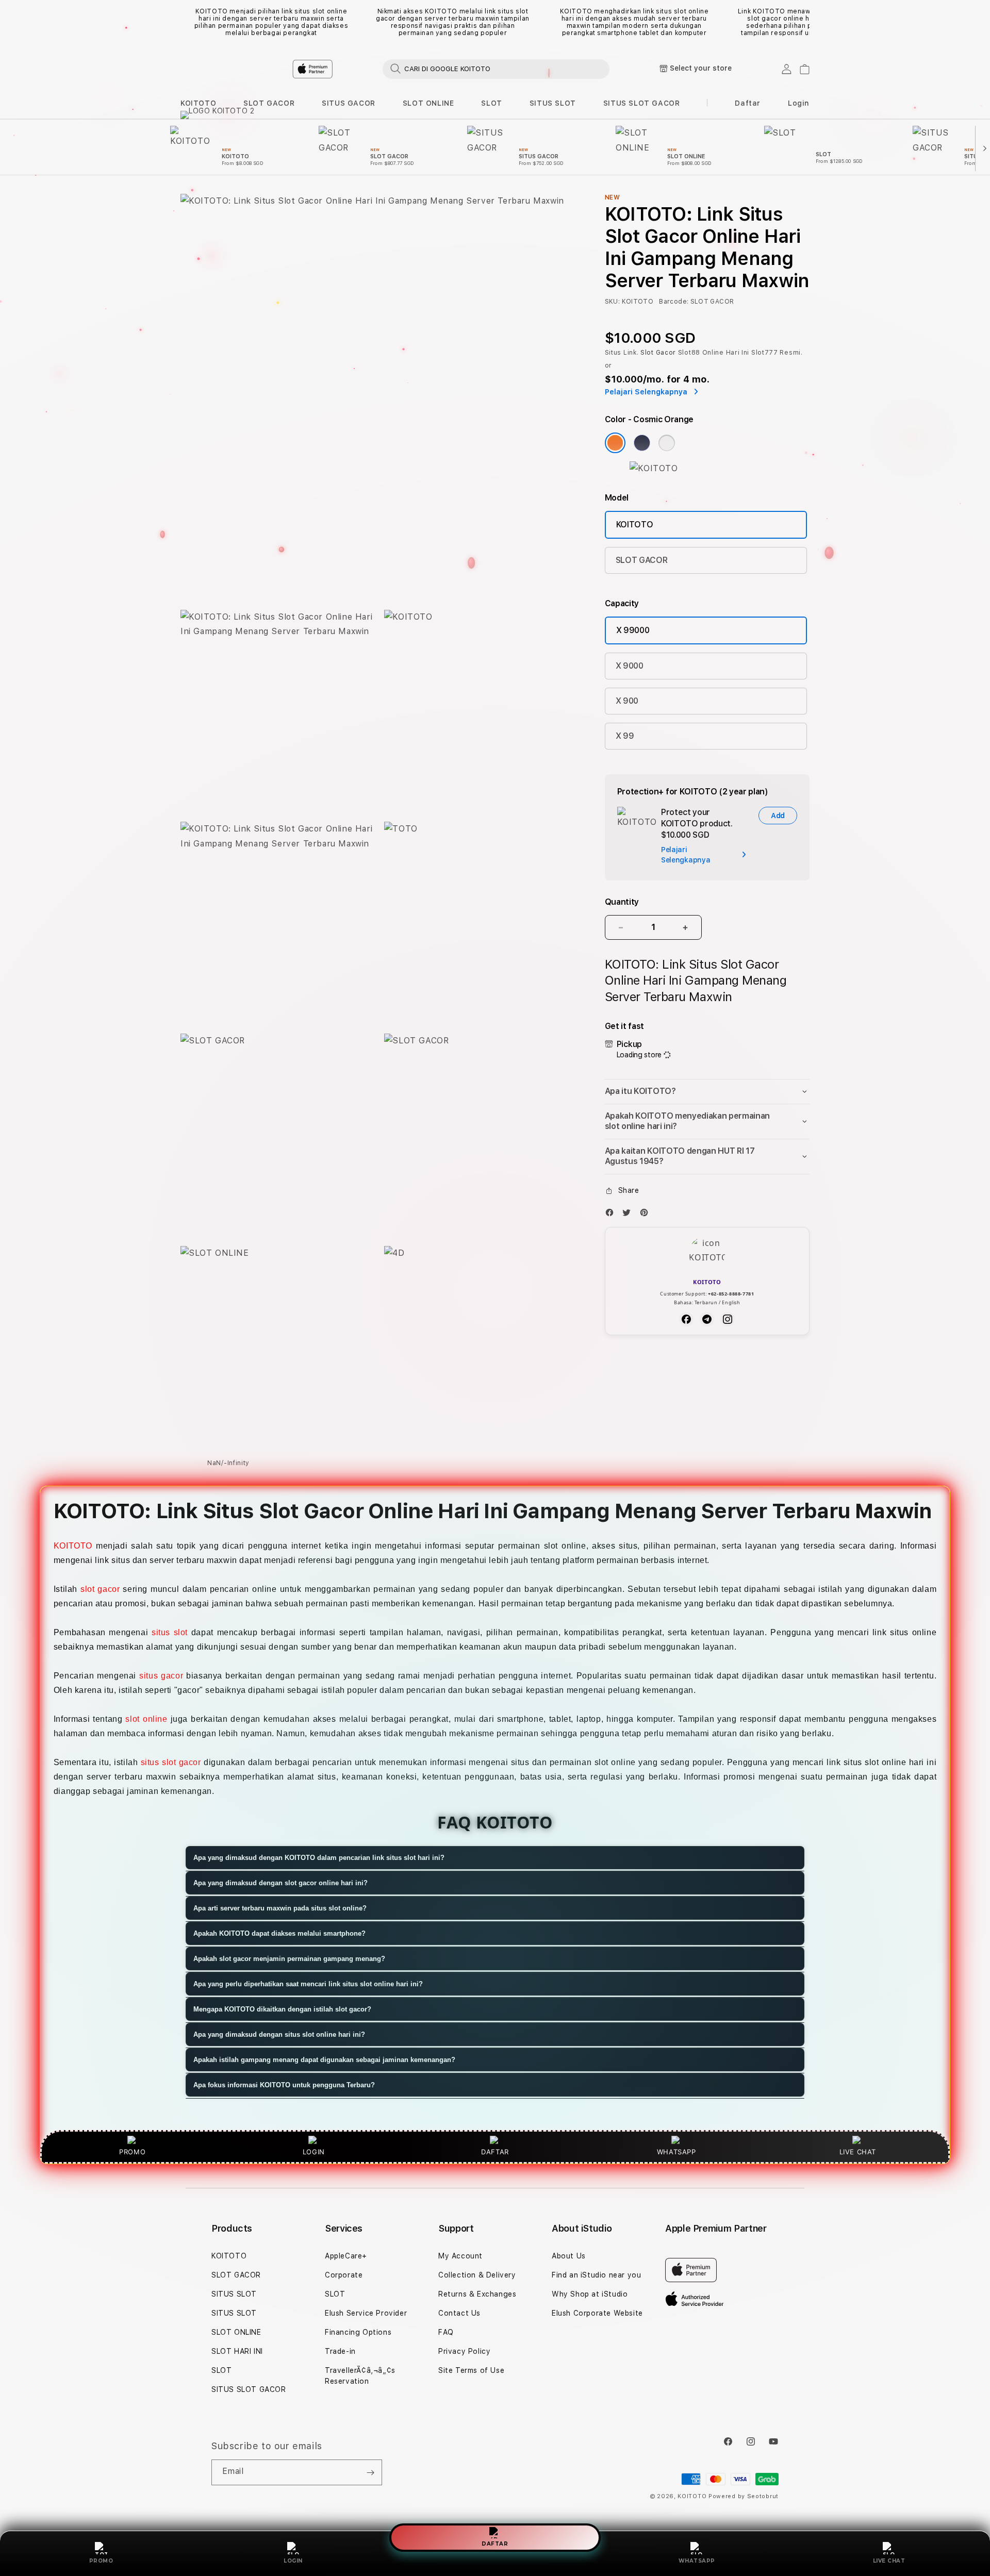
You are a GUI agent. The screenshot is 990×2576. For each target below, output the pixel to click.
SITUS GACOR (349, 103)
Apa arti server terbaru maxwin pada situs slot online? (280, 1908)
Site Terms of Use (471, 2370)
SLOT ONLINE (428, 103)
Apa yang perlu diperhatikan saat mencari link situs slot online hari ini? (308, 1984)
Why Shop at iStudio (590, 2294)
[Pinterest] (647, 1215)
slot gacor (100, 1589)
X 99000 (633, 630)
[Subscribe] (370, 2472)
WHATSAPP (697, 2561)
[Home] (361, 69)
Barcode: (674, 302)
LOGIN (293, 2561)
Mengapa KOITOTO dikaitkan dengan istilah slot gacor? (282, 2009)
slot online (146, 1719)
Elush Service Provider (366, 2313)
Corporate (344, 2275)
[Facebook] (612, 1215)
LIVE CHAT (889, 2561)
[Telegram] (707, 1319)
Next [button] (804, 22)
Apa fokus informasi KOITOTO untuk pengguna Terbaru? (284, 2085)
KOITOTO (198, 103)
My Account (460, 2256)
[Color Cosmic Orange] (615, 443)
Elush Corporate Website (597, 2313)
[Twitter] (629, 1215)
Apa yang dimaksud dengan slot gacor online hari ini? (280, 1883)
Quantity (622, 902)
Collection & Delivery (477, 2275)
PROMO (101, 2561)
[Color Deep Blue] (642, 443)
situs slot (170, 1632)
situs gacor (161, 1676)
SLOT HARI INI (237, 2351)
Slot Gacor (658, 353)
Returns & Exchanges (477, 2294)
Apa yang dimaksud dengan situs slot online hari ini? (279, 2034)
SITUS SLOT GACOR (642, 103)
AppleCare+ (346, 2256)
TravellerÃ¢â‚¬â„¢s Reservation (360, 2376)
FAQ (446, 2332)
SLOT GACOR (269, 103)
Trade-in (340, 2351)
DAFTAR (495, 2544)
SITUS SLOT (553, 103)
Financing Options (358, 2332)
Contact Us (459, 2313)
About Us (569, 2256)
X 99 (625, 736)
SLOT (491, 103)
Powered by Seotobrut (744, 2496)
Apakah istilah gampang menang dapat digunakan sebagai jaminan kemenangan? (324, 2060)
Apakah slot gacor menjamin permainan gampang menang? (289, 1959)
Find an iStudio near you (596, 2275)
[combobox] (496, 69)
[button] (198, 103)
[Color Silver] (667, 443)
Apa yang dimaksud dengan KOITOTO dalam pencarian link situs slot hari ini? (319, 1858)
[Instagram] (728, 1319)
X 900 (627, 701)
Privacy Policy (464, 2351)
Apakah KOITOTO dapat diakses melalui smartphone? (279, 1933)
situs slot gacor (171, 1762)
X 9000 (630, 666)
